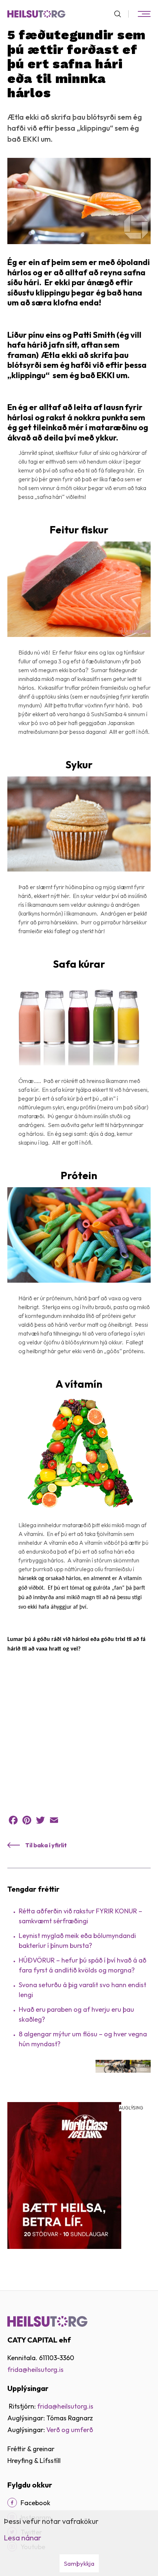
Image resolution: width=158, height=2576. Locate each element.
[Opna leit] (121, 14)
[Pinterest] (27, 1820)
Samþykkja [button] (79, 2563)
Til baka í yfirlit (46, 1845)
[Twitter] (40, 1820)
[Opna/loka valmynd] (144, 14)
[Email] (54, 1820)
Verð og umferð (70, 2430)
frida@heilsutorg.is (35, 2370)
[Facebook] (13, 1820)
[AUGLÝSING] (64, 2175)
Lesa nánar (22, 2538)
